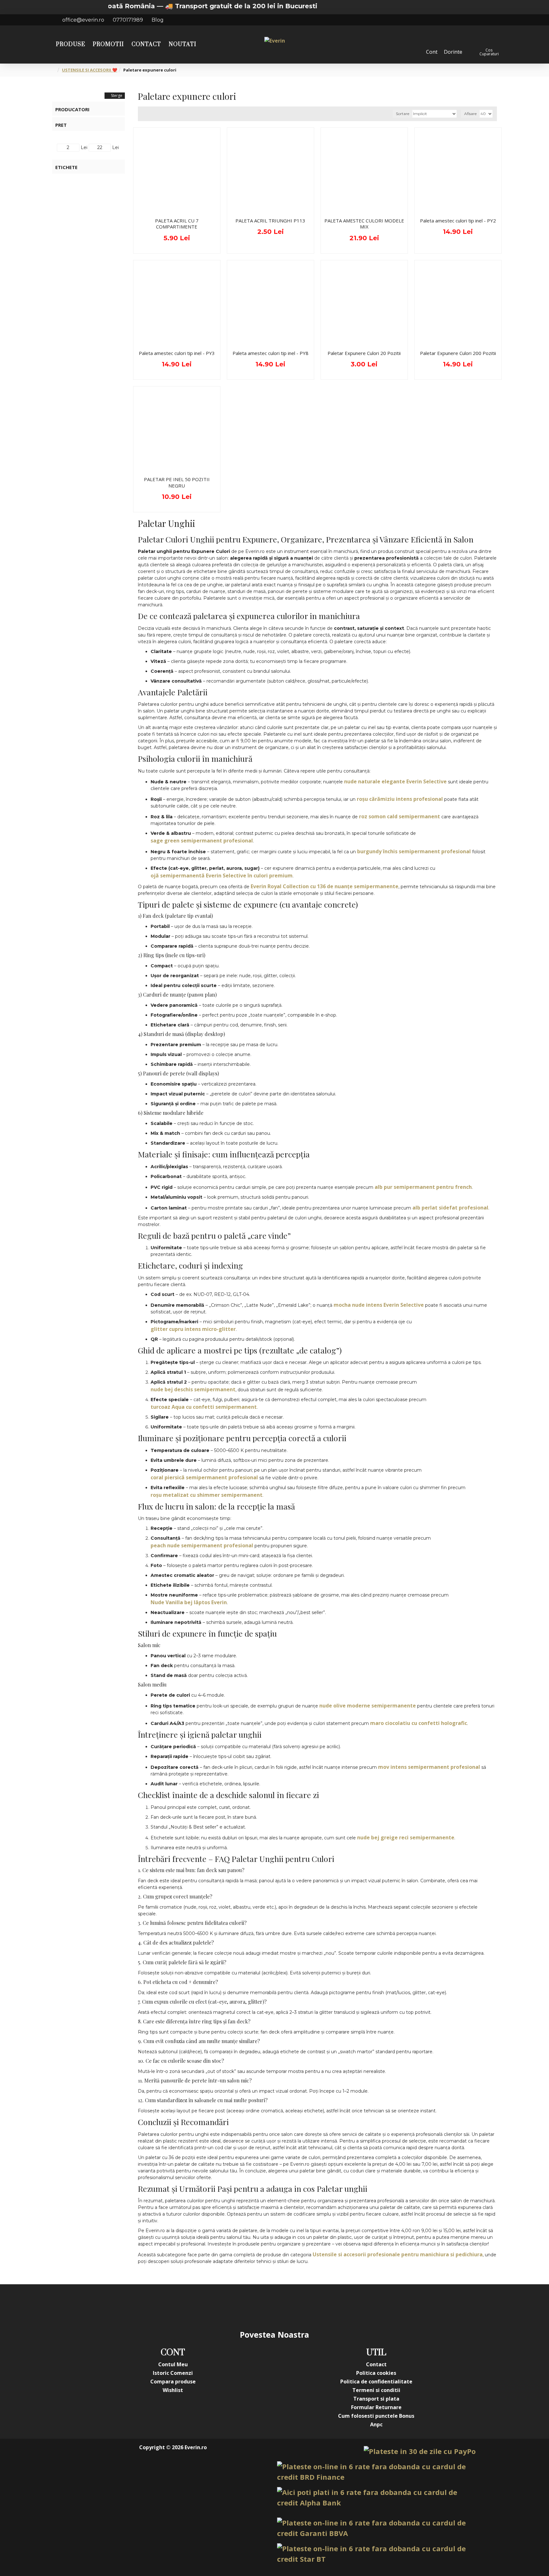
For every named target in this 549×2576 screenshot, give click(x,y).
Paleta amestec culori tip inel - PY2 (458, 221)
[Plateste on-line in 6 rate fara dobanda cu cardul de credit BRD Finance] (376, 2472)
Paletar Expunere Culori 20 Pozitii (364, 353)
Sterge (117, 95)
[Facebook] (211, 2307)
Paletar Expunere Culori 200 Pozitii (458, 353)
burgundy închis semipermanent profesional (414, 851)
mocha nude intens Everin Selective (379, 1305)
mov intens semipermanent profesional (429, 1767)
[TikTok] (313, 2307)
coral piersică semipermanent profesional (204, 1477)
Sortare (403, 114)
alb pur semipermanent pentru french (423, 1187)
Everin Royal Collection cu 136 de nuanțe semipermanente (325, 886)
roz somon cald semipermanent (400, 816)
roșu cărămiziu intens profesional (400, 799)
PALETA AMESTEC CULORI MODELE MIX (364, 224)
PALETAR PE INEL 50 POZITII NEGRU (177, 483)
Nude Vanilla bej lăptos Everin (189, 1602)
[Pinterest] (287, 2307)
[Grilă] (143, 114)
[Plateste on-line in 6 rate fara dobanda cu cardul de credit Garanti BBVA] (376, 2528)
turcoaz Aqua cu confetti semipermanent (204, 1407)
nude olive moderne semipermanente (368, 1706)
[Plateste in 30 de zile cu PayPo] (420, 2451)
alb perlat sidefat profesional (450, 1208)
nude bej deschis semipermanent (193, 1389)
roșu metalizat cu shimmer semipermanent (207, 1495)
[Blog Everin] (338, 2307)
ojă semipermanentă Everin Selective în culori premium (222, 876)
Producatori (72, 109)
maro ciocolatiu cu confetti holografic (419, 1723)
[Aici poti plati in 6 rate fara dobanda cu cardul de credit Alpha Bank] (376, 2498)
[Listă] (151, 114)
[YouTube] (262, 2307)
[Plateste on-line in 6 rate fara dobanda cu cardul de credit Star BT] (376, 2554)
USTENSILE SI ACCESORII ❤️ (90, 70)
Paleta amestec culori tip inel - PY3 (177, 353)
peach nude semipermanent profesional (202, 1545)
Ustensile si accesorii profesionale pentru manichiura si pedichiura (398, 2254)
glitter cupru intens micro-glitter (193, 1329)
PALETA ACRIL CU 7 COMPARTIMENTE (177, 224)
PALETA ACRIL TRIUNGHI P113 (270, 221)
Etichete (66, 167)
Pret (61, 125)
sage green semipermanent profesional (202, 841)
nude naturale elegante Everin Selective (395, 781)
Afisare (470, 114)
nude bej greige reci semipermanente (406, 1837)
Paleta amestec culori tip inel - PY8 (271, 353)
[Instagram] (236, 2307)
